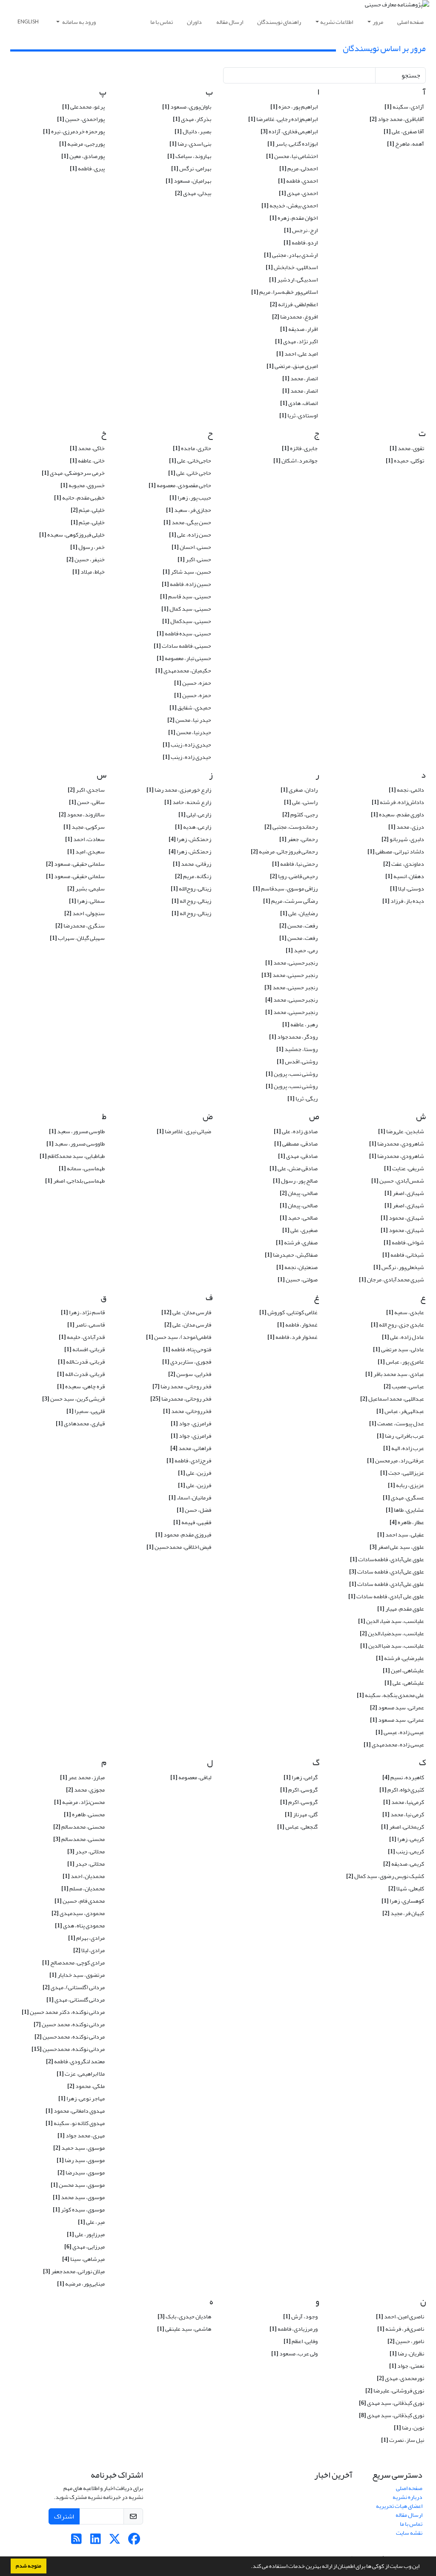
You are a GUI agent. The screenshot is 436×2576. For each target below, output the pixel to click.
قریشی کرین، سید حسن (73, 1399)
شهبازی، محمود (402, 1218)
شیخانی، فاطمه (403, 1255)
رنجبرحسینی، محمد (291, 1000)
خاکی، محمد (87, 448)
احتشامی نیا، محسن (292, 156)
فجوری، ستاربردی (187, 1362)
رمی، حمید (302, 950)
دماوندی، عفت (404, 864)
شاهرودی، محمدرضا (397, 1144)
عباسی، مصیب (404, 1386)
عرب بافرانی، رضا (400, 1436)
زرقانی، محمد (192, 864)
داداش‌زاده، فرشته (398, 802)
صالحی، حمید (299, 1218)
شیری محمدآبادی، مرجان (392, 1279)
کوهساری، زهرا (403, 1901)
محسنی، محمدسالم (79, 1827)
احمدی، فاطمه (298, 181)
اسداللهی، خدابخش (292, 267)
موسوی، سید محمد (79, 2197)
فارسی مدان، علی (186, 1312)
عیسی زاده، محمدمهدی (394, 1745)
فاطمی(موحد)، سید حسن (179, 1337)
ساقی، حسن (87, 802)
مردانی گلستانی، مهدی (76, 2000)
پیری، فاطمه (87, 168)
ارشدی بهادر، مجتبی (291, 255)
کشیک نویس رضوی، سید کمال (385, 1876)
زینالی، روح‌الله (191, 889)
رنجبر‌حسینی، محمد (291, 963)
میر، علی (91, 2222)
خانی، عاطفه (87, 461)
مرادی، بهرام (86, 1938)
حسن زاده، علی (190, 535)
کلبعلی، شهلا (406, 1888)
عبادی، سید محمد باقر (395, 1374)
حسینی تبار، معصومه (184, 658)
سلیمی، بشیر (86, 889)
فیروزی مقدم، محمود (183, 1535)
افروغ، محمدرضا (295, 317)
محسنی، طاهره (84, 1814)
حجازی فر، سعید (189, 510)
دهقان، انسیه (405, 876)
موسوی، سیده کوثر (79, 2210)
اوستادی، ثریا (298, 415)
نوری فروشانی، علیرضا (395, 2391)
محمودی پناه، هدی (80, 1926)
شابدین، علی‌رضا (401, 1131)
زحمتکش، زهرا (190, 839)
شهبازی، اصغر (404, 1193)
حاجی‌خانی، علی (190, 461)
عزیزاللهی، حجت (402, 1473)
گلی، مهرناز (301, 1814)
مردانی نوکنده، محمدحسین (70, 2037)
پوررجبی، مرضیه (82, 144)
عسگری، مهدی (403, 1498)
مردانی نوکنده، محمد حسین (69, 2024)
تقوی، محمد (407, 448)
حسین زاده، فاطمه (186, 584)
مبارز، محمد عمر (82, 1777)
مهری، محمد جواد (81, 2135)
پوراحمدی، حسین (81, 119)
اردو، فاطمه (301, 243)
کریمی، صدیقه (404, 1864)
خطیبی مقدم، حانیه (79, 498)
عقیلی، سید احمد (401, 1535)
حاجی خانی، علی (190, 473)
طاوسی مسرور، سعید (77, 1131)
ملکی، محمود (86, 2086)
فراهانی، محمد (191, 1448)
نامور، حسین (406, 2341)
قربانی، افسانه (85, 1349)
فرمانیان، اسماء (190, 1498)
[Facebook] (134, 2541)
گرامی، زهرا (301, 1777)
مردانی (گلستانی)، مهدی (74, 1987)
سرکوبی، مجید (84, 827)
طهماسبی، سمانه (82, 1168)
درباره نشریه (407, 2497)
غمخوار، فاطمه (297, 1325)
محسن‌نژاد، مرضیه (79, 1802)
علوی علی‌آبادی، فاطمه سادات (387, 1572)
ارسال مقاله (230, 22)
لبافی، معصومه (191, 1777)
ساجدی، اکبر (86, 790)
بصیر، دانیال (193, 131)
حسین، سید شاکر (187, 572)
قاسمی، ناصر (86, 1325)
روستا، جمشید (297, 1049)
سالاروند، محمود (82, 814)
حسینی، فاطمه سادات (182, 646)
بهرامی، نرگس (191, 168)
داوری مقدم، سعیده (397, 814)
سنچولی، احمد (85, 913)
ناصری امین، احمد (400, 2316)
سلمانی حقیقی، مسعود (75, 864)
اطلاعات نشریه (337, 22)
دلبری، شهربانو (403, 839)
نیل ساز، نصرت (403, 2440)
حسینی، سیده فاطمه (184, 633)
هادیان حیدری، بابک (184, 2316)
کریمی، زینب (406, 1851)
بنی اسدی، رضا (190, 144)
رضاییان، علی (299, 913)
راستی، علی (301, 802)
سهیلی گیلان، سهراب (77, 938)
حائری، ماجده (192, 448)
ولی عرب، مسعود (294, 2353)
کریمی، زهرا (407, 1839)
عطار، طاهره (407, 1522)
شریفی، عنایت (404, 1168)
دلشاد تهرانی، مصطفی (396, 851)
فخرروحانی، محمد (187, 1411)
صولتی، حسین (298, 1279)
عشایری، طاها (405, 1510)
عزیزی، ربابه (406, 1485)
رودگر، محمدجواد (293, 1037)
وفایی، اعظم (301, 2341)
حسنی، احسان (191, 547)
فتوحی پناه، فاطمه (187, 1349)
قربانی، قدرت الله (81, 1374)
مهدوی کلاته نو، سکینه (75, 2123)
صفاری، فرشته (297, 1242)
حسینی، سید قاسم (186, 596)
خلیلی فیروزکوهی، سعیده (72, 535)
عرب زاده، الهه (404, 1448)
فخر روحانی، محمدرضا (181, 1399)
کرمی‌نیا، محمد (404, 1802)
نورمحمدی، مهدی (400, 2378)
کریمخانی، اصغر (403, 1827)
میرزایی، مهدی (85, 2247)
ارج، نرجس (301, 230)
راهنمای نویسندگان (279, 22)
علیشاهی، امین (403, 1670)
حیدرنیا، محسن (190, 732)
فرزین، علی (195, 1473)
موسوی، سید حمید (79, 2148)
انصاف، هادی (299, 403)
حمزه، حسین (193, 683)
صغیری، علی (300, 1230)
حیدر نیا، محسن (189, 720)
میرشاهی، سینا (83, 2259)
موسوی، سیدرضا (81, 2173)
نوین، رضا (409, 2428)
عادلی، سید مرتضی (399, 1349)
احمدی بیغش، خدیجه (290, 205)
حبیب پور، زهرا (190, 498)
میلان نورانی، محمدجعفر (74, 2271)
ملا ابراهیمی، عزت (81, 2074)
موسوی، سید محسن (78, 2185)
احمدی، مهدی (298, 193)
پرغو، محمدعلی (83, 107)
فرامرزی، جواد (191, 1423)
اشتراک (64, 2516)
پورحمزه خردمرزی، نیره (74, 131)
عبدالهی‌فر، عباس (400, 1411)
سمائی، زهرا (87, 901)
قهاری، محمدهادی (80, 1423)
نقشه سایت (409, 2533)
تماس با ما (162, 22)
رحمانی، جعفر (298, 839)
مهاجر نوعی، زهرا (82, 2098)
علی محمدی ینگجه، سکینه (390, 1695)
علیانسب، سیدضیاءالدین (392, 1633)
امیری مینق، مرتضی (292, 366)
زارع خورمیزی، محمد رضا (179, 790)
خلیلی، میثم (88, 510)
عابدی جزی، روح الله (397, 1325)
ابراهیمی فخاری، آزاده (289, 131)
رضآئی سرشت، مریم (290, 901)
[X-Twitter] (115, 2541)
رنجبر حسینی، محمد (290, 975)
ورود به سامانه (79, 22)
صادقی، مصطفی (296, 1144)
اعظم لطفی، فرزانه (294, 304)
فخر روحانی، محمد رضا (182, 1386)
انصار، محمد (300, 378)
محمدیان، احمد (84, 1876)
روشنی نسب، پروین (292, 1074)
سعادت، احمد (85, 839)
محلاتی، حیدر (86, 1851)
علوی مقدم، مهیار (401, 1609)
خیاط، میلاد (89, 572)
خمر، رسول (87, 547)
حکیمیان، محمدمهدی (183, 671)
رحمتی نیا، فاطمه (295, 864)
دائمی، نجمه (406, 790)
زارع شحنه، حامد (188, 802)
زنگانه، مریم (193, 876)
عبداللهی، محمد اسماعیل (392, 1399)
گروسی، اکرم (299, 1790)
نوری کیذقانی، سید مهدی (392, 2403)
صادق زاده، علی (296, 1131)
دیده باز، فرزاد (403, 901)
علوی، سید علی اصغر (397, 1547)
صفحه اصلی (410, 22)
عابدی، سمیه (405, 1312)
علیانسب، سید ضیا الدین (392, 1646)
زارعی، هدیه (193, 827)
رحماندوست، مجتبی (291, 827)
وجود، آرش (300, 2316)
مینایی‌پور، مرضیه (81, 2284)
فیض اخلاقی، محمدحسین (179, 1547)
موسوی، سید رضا (81, 2160)
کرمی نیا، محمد (403, 1814)
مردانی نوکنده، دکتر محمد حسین (63, 2012)
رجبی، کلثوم (300, 814)
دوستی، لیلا (407, 889)
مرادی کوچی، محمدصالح (73, 1963)
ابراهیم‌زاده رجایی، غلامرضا (283, 119)
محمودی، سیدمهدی (78, 1913)
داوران (194, 22)
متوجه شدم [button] (29, 2566)
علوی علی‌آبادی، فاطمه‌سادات (387, 1559)
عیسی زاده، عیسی (400, 1732)
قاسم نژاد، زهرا (83, 1312)
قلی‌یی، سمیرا (86, 1411)
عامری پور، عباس (401, 1362)
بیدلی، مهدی (193, 193)
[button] (249, 2567)
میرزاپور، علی (86, 2234)
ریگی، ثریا (303, 1098)
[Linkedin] (96, 2541)
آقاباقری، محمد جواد (397, 119)
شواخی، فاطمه (404, 1242)
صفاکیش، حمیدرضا (291, 1255)
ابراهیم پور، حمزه (294, 107)
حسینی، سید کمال (186, 609)
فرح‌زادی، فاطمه (189, 1460)
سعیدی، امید (86, 851)
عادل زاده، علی (403, 1337)
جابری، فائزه (300, 448)
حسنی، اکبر (194, 559)
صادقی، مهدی (298, 1156)
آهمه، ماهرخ (406, 144)
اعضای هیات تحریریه (399, 2506)
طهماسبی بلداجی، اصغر (75, 1181)
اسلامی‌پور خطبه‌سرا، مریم (284, 292)
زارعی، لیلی (195, 814)
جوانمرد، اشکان (295, 461)
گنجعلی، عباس (297, 1827)
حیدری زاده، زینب (187, 745)
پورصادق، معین (83, 156)
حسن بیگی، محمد (187, 522)
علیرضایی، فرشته (400, 1658)
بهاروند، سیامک (189, 156)
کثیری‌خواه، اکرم (402, 1790)
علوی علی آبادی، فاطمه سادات (386, 1596)
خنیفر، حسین (86, 559)
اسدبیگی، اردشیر (293, 280)
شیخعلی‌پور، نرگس (399, 1267)
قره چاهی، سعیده (81, 1386)
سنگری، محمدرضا (80, 926)
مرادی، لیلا (89, 1950)
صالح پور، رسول (295, 1181)
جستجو (411, 75)
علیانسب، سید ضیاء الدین (391, 1621)
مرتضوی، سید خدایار (77, 1975)
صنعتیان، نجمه (297, 1267)
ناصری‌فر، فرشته (401, 2329)
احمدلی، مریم (298, 168)
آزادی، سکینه (404, 107)
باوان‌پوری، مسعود (187, 107)
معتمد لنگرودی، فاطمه (75, 2061)
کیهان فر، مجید (403, 1913)
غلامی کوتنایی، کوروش (288, 1312)
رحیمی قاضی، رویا (294, 876)
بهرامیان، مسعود (188, 181)
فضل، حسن (194, 1510)
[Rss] (76, 2541)
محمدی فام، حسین (80, 1901)
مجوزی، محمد (85, 1790)
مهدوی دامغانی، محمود (75, 2111)
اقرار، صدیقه (299, 329)
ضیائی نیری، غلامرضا (184, 1131)
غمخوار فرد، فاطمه (293, 1337)
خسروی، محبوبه (83, 485)
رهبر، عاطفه (300, 1024)
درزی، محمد (406, 827)
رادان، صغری (299, 790)
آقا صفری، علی (404, 131)
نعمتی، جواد (407, 2366)
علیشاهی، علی (404, 1683)
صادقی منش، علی (294, 1168)
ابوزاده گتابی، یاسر (293, 144)
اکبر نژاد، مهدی (296, 341)
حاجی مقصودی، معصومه (180, 485)
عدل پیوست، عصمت (397, 1423)
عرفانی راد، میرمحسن (396, 1460)
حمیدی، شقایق (190, 708)
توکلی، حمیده (405, 461)
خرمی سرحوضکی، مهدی (73, 473)
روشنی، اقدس (297, 1061)
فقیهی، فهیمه (192, 1522)
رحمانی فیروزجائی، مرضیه (284, 851)
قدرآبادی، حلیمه (82, 1337)
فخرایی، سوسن (190, 1374)
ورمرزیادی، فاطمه (294, 2329)
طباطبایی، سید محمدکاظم (72, 1156)
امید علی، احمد (297, 354)
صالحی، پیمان (299, 1193)
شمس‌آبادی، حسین (398, 1181)
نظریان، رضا (407, 2353)
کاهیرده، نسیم (403, 1777)
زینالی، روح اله (191, 901)
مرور (378, 22)
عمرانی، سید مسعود (397, 1707)
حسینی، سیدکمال (187, 621)
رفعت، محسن (298, 926)
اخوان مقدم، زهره (294, 218)
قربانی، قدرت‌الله (81, 1362)
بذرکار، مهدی (192, 119)
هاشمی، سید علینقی (184, 2329)
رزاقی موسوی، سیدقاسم (285, 889)
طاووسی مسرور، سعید (76, 1144)
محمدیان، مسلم (83, 1888)
